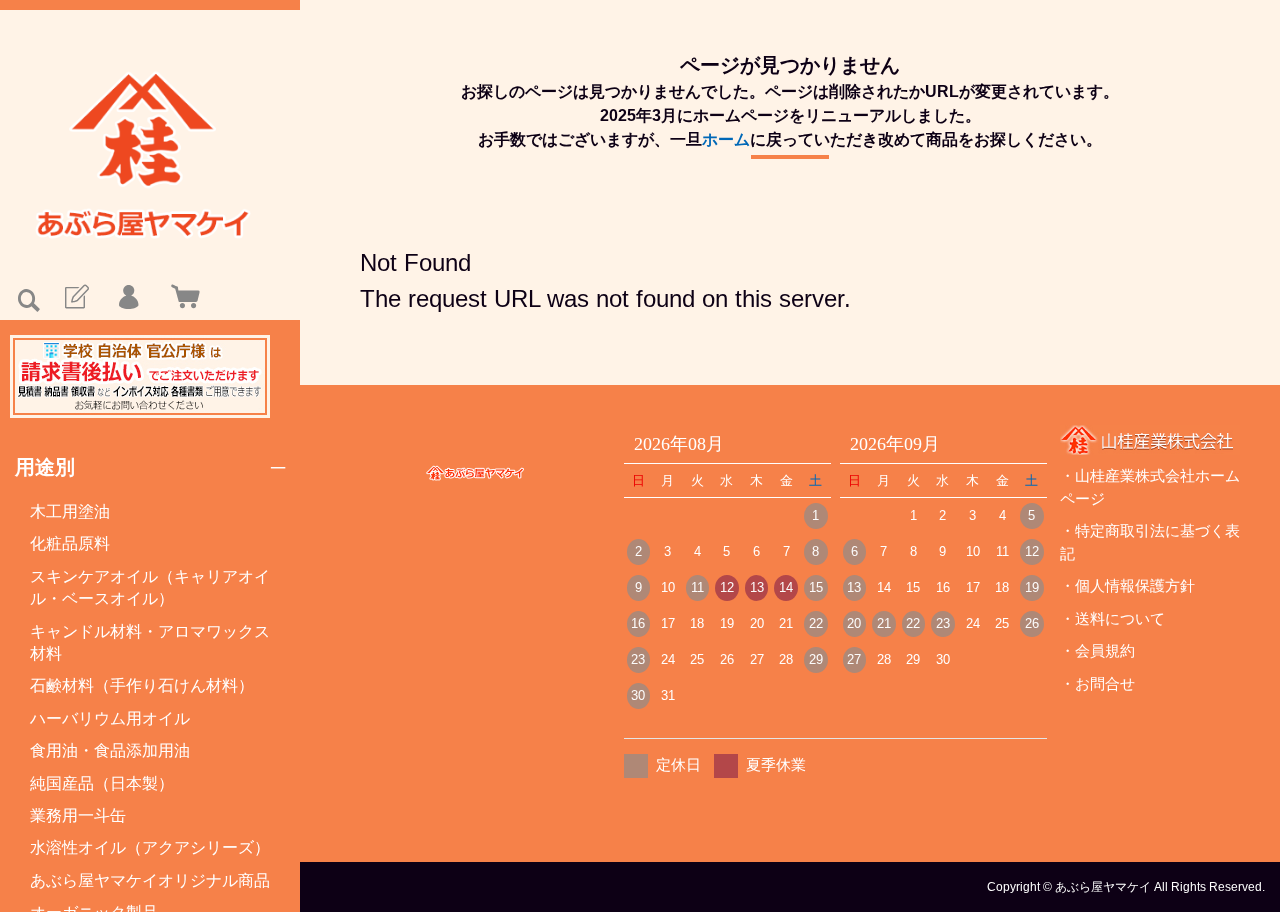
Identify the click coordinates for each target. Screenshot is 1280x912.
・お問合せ (1097, 683)
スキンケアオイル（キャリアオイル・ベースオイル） (150, 587)
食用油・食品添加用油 (110, 750)
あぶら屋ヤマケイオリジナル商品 (150, 880)
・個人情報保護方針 (1127, 585)
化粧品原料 (70, 543)
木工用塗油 (70, 511)
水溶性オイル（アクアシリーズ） (150, 847)
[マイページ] (128, 298)
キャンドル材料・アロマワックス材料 (150, 642)
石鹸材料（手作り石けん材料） (142, 685)
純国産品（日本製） (102, 783)
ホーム (726, 139)
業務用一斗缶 (78, 815)
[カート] (181, 298)
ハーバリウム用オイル (110, 718)
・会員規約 (1097, 650)
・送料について (1112, 618)
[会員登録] (75, 298)
